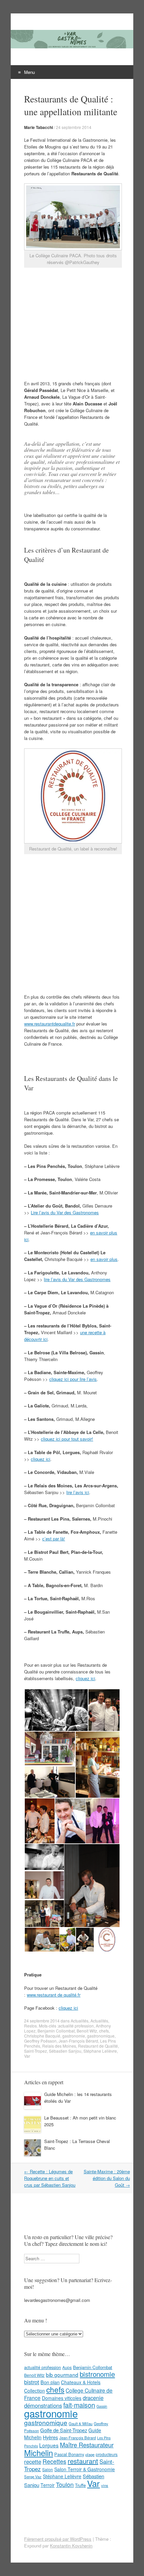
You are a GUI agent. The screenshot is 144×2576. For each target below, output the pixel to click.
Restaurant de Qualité (98, 2046)
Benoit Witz (87, 2031)
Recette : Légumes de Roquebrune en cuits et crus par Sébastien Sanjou (50, 2178)
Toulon (65, 2484)
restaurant (83, 2461)
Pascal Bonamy (69, 2454)
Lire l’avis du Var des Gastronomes (65, 1212)
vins (105, 2485)
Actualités (80, 2021)
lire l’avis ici (78, 1492)
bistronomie (97, 2374)
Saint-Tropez (35, 2051)
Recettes (54, 2461)
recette (33, 2461)
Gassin (102, 2406)
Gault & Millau (81, 2424)
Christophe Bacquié (42, 2036)
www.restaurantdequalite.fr (50, 1024)
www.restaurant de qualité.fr (54, 1995)
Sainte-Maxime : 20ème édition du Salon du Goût (107, 2178)
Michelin (39, 2453)
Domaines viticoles (62, 2398)
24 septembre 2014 (74, 127)
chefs (104, 2031)
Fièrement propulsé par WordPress (58, 2539)
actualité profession (76, 2026)
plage (90, 2454)
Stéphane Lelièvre (100, 2051)
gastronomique (101, 2036)
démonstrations (43, 2405)
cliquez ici (41, 1459)
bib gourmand (62, 2374)
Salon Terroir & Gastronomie (85, 2469)
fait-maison (79, 2405)
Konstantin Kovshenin (71, 2546)
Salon (48, 2469)
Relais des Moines (59, 2046)
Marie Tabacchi (39, 127)
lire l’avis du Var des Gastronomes (77, 1279)
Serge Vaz (33, 2477)
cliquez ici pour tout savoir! (67, 1439)
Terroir (48, 2485)
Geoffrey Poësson (40, 2041)
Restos (30, 2026)
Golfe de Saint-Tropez (64, 2430)
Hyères (50, 2437)
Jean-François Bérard (78, 2041)
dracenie (93, 2398)
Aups (67, 2367)
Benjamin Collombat (56, 2031)
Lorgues (49, 2445)
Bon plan (50, 2382)
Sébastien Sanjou (65, 2051)
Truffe (80, 2485)
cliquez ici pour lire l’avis (73, 1379)
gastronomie (74, 2036)
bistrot (32, 2382)
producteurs (107, 2454)
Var (27, 2056)
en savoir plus (104, 1259)
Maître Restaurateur (87, 2445)
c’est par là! (54, 1539)
